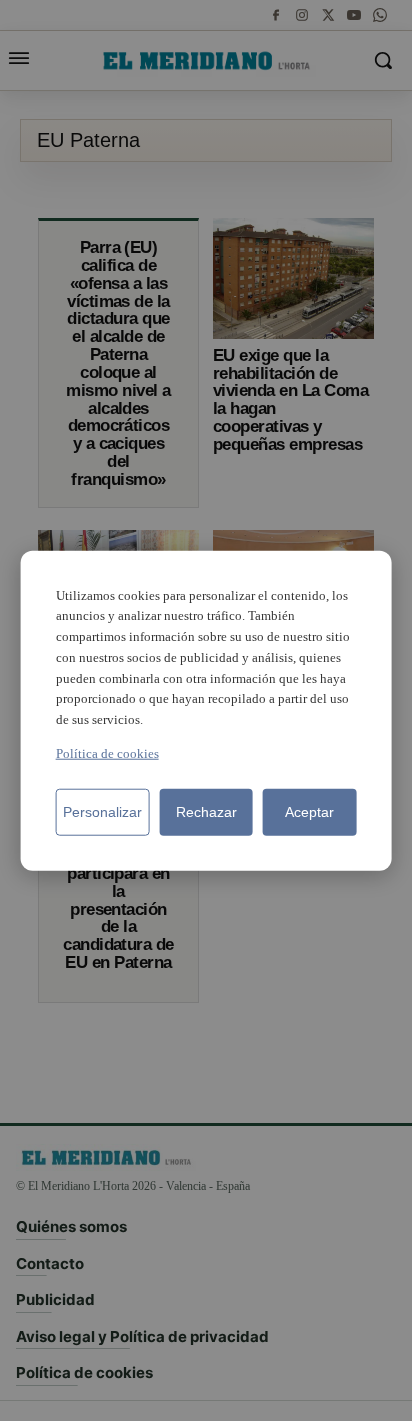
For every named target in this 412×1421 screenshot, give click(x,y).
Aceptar (309, 812)
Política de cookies (107, 753)
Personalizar (102, 812)
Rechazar (206, 812)
